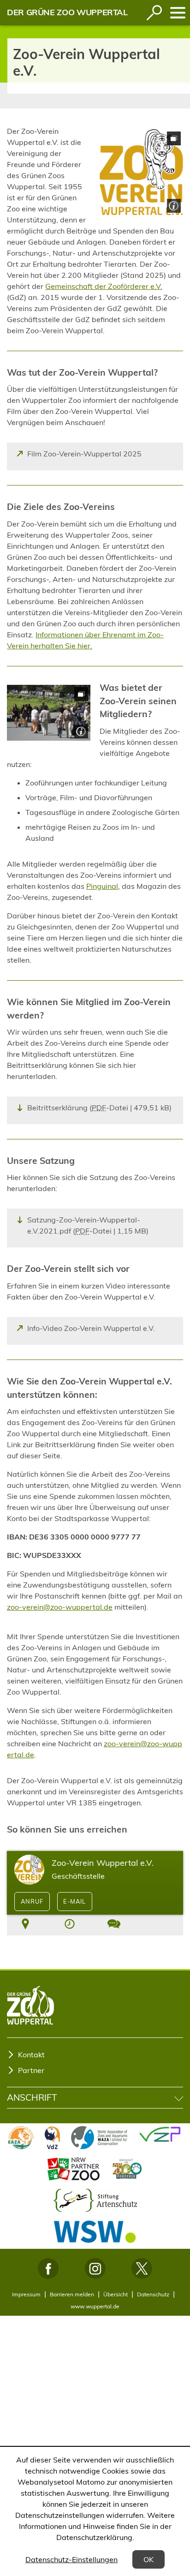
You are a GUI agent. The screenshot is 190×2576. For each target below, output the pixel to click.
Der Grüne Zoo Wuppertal (67, 12)
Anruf (32, 1901)
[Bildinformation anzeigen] (173, 205)
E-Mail (74, 1901)
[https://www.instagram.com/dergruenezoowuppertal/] (95, 2268)
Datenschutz (153, 2294)
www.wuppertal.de (95, 2306)
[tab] (25, 1925)
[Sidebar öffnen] (178, 13)
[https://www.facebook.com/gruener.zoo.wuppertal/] (48, 2268)
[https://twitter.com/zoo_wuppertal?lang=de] (142, 2268)
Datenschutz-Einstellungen (71, 2559)
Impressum (26, 2294)
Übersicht (116, 2294)
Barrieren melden (72, 2294)
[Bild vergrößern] (141, 172)
